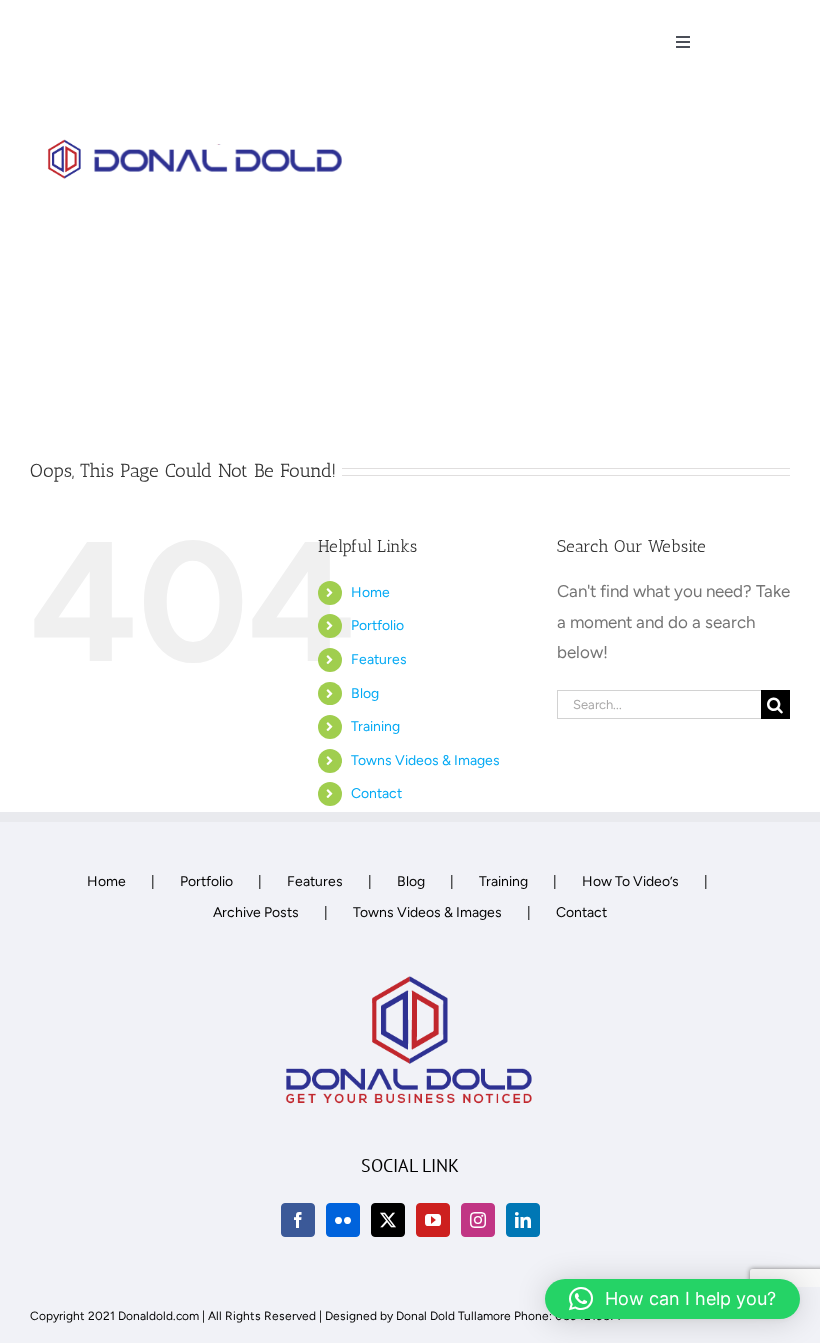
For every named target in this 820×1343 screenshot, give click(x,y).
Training (375, 726)
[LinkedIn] (523, 1220)
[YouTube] (433, 1220)
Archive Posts (256, 912)
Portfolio (377, 625)
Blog (365, 693)
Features (379, 659)
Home (370, 592)
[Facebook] (298, 1220)
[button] (672, 1299)
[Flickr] (343, 1220)
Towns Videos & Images (425, 760)
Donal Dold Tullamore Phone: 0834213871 (508, 1316)
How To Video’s (630, 881)
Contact (376, 793)
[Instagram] (478, 1220)
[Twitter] (388, 1220)
